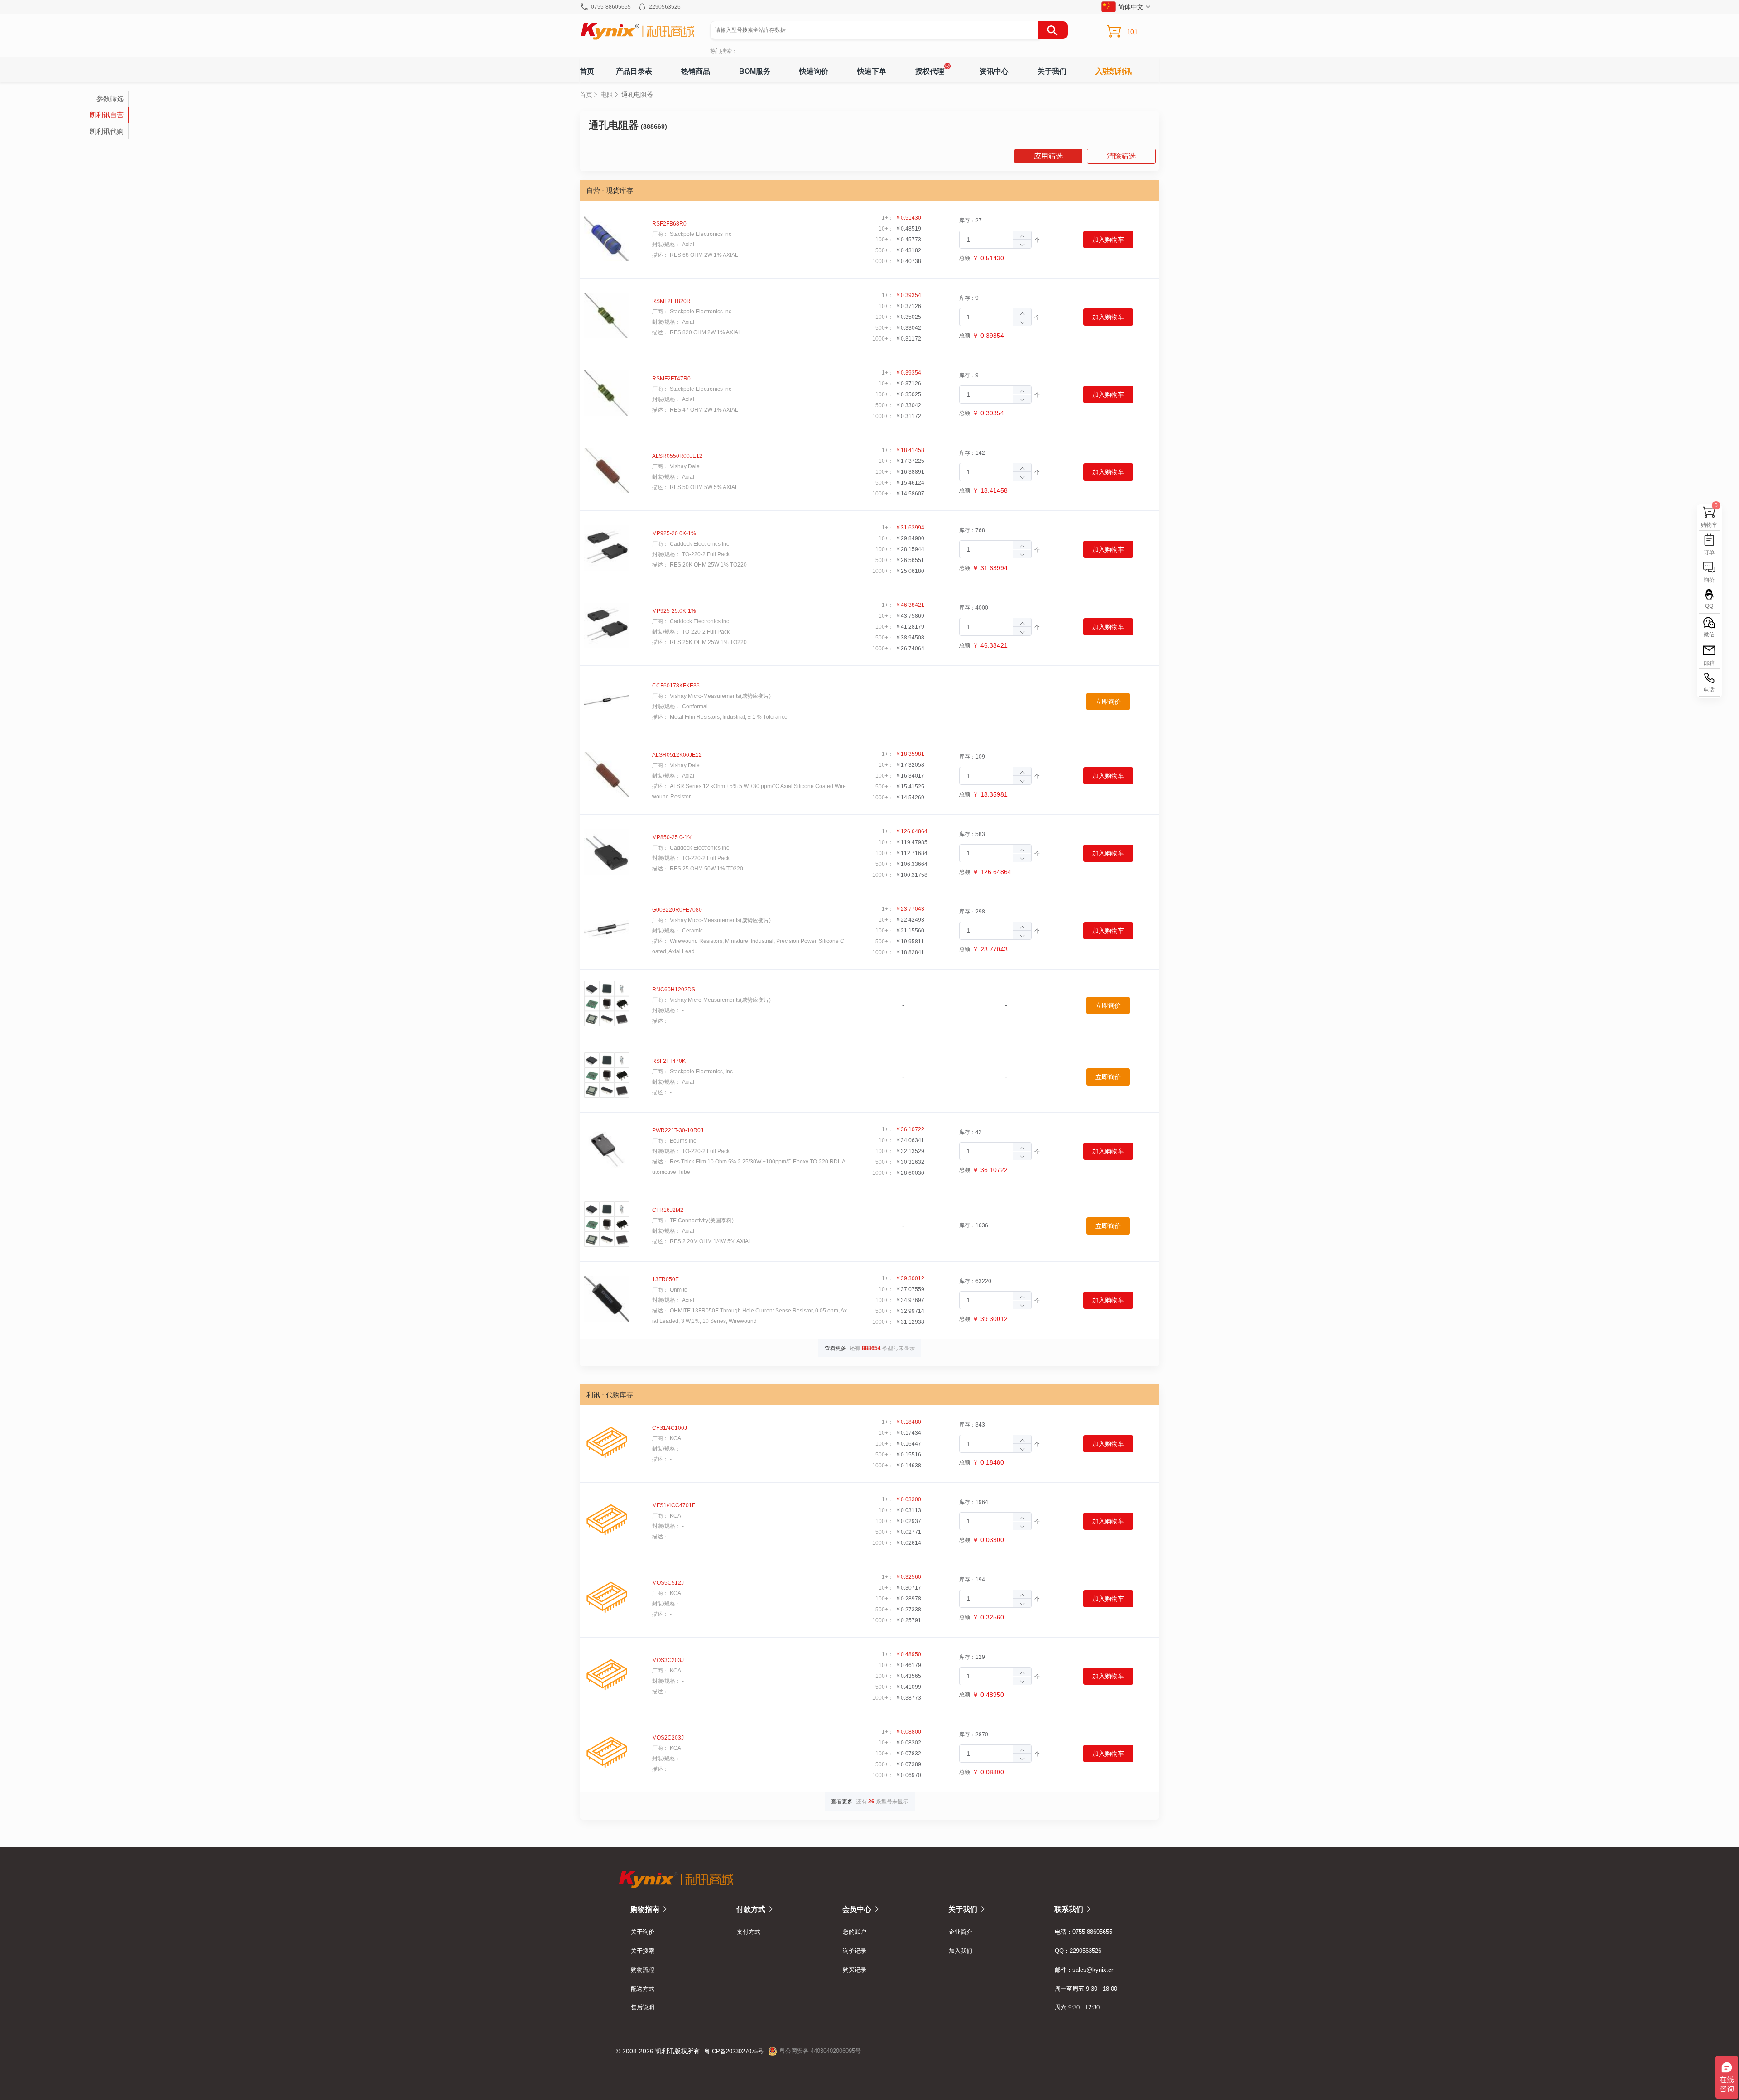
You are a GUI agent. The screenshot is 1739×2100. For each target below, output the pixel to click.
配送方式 (643, 1989)
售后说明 (643, 2007)
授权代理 (930, 71)
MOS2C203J (668, 1738)
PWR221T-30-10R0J (678, 1130)
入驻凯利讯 (1114, 71)
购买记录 (855, 1970)
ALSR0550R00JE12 (677, 456)
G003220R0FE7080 (677, 910)
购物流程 (643, 1970)
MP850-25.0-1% (672, 837)
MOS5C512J (668, 1583)
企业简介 (961, 1932)
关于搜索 (643, 1951)
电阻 (607, 95)
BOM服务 (755, 71)
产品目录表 (634, 71)
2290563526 (665, 7)
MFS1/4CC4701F (674, 1505)
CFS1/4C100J (670, 1428)
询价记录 (855, 1951)
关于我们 (1052, 71)
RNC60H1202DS (674, 990)
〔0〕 (1132, 32)
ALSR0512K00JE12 (677, 755)
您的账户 (855, 1932)
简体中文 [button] (1131, 7)
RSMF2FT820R (671, 301)
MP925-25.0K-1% (674, 611)
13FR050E (665, 1279)
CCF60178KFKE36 (676, 686)
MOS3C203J (668, 1660)
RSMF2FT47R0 (671, 379)
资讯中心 (994, 71)
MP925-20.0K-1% (674, 533)
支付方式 (749, 1932)
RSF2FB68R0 (669, 224)
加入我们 (961, 1951)
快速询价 (814, 71)
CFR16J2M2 (668, 1210)
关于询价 (643, 1932)
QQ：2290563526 (1078, 1951)
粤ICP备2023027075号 (734, 2051)
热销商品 (696, 71)
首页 (587, 71)
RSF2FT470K (669, 1061)
